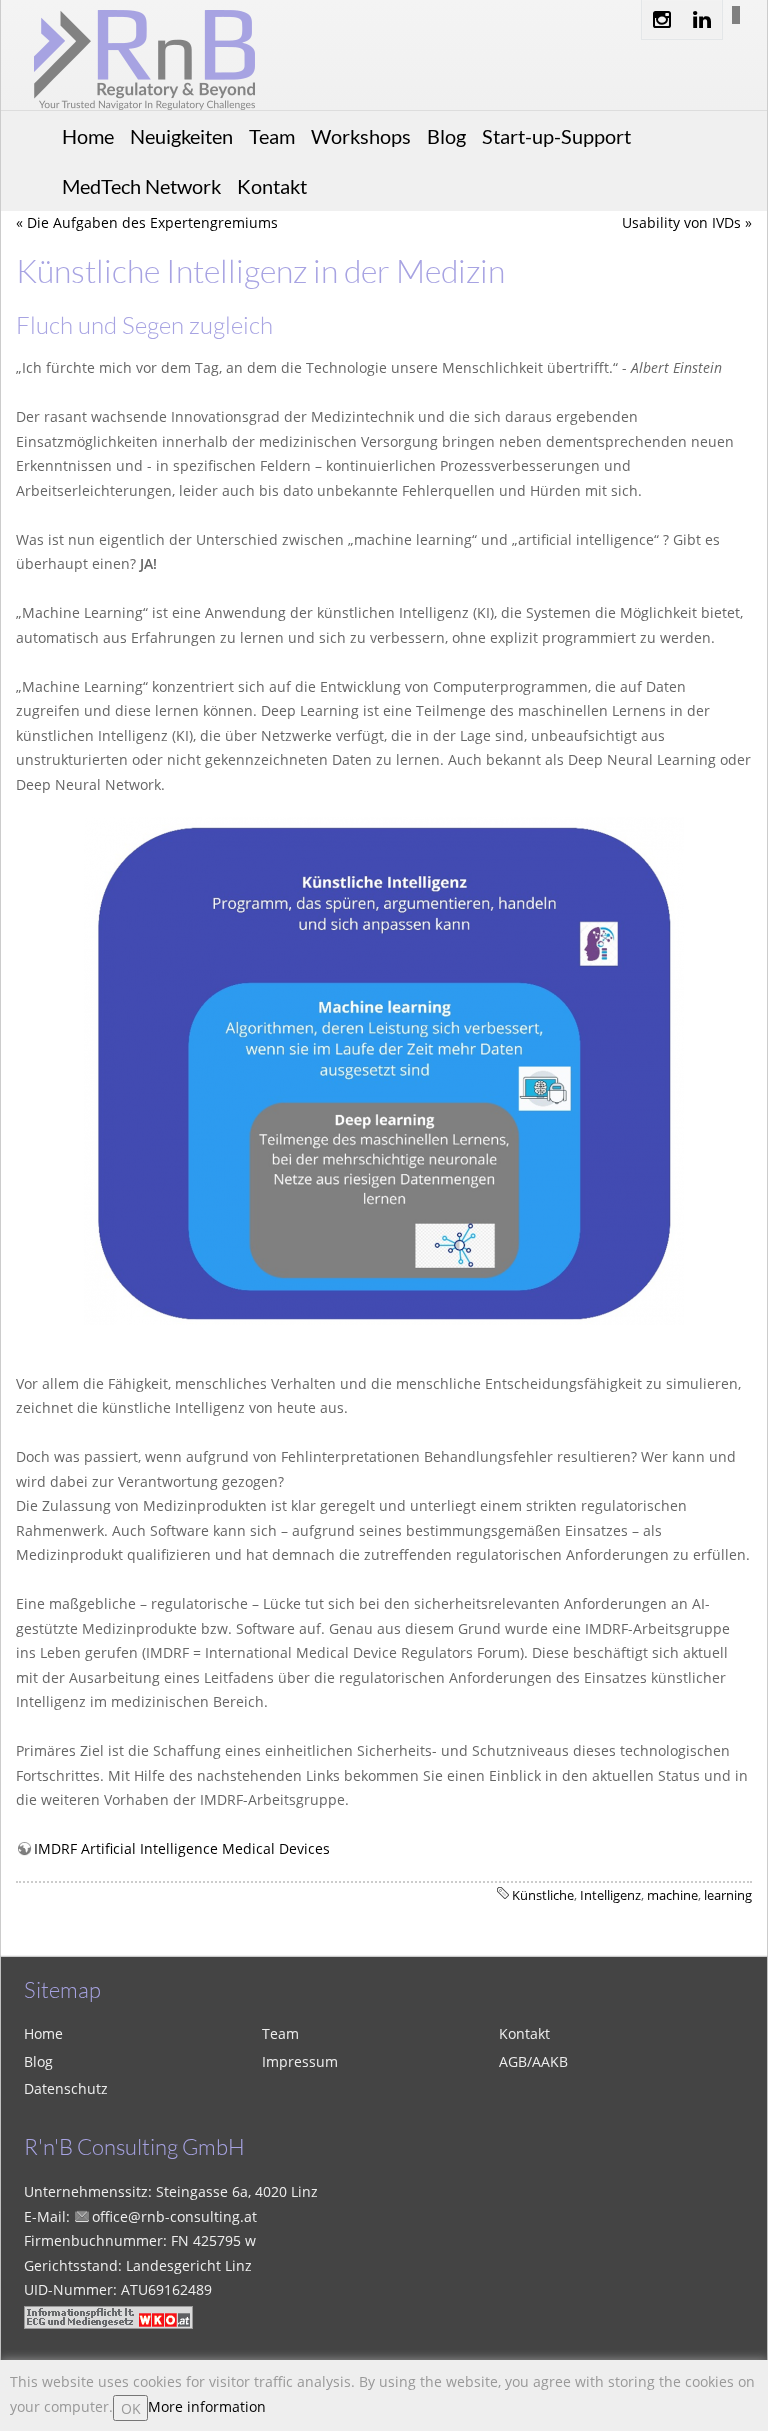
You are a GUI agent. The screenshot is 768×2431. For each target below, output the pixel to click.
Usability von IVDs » (687, 222)
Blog (446, 136)
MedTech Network (141, 186)
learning (728, 1895)
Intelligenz (610, 1895)
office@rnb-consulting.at (174, 2216)
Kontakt (272, 186)
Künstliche (543, 1895)
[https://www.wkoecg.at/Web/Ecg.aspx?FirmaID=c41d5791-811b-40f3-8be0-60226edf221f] (108, 2315)
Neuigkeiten (181, 136)
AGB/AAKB (533, 2061)
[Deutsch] (736, 15)
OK (131, 2408)
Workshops (361, 136)
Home (88, 136)
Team (272, 136)
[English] (726, 15)
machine (672, 1895)
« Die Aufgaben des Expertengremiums (147, 222)
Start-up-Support (556, 136)
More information (207, 2406)
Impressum (300, 2061)
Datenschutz (66, 2088)
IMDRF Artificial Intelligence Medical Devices (182, 1848)
